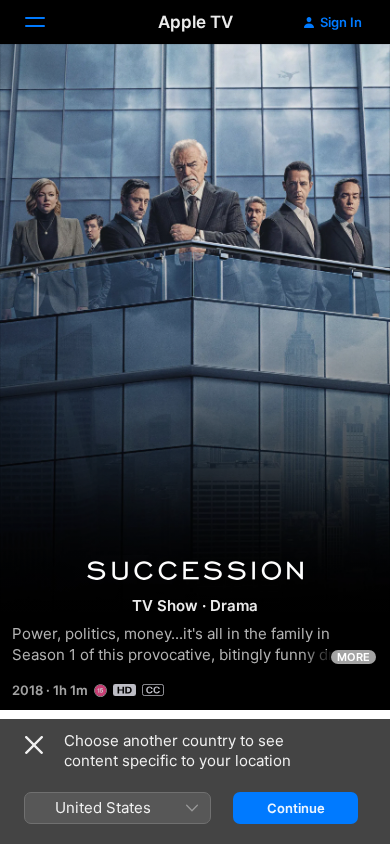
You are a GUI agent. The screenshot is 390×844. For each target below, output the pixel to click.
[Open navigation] (47, 22)
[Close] (34, 745)
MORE (353, 657)
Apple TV (195, 22)
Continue (296, 808)
